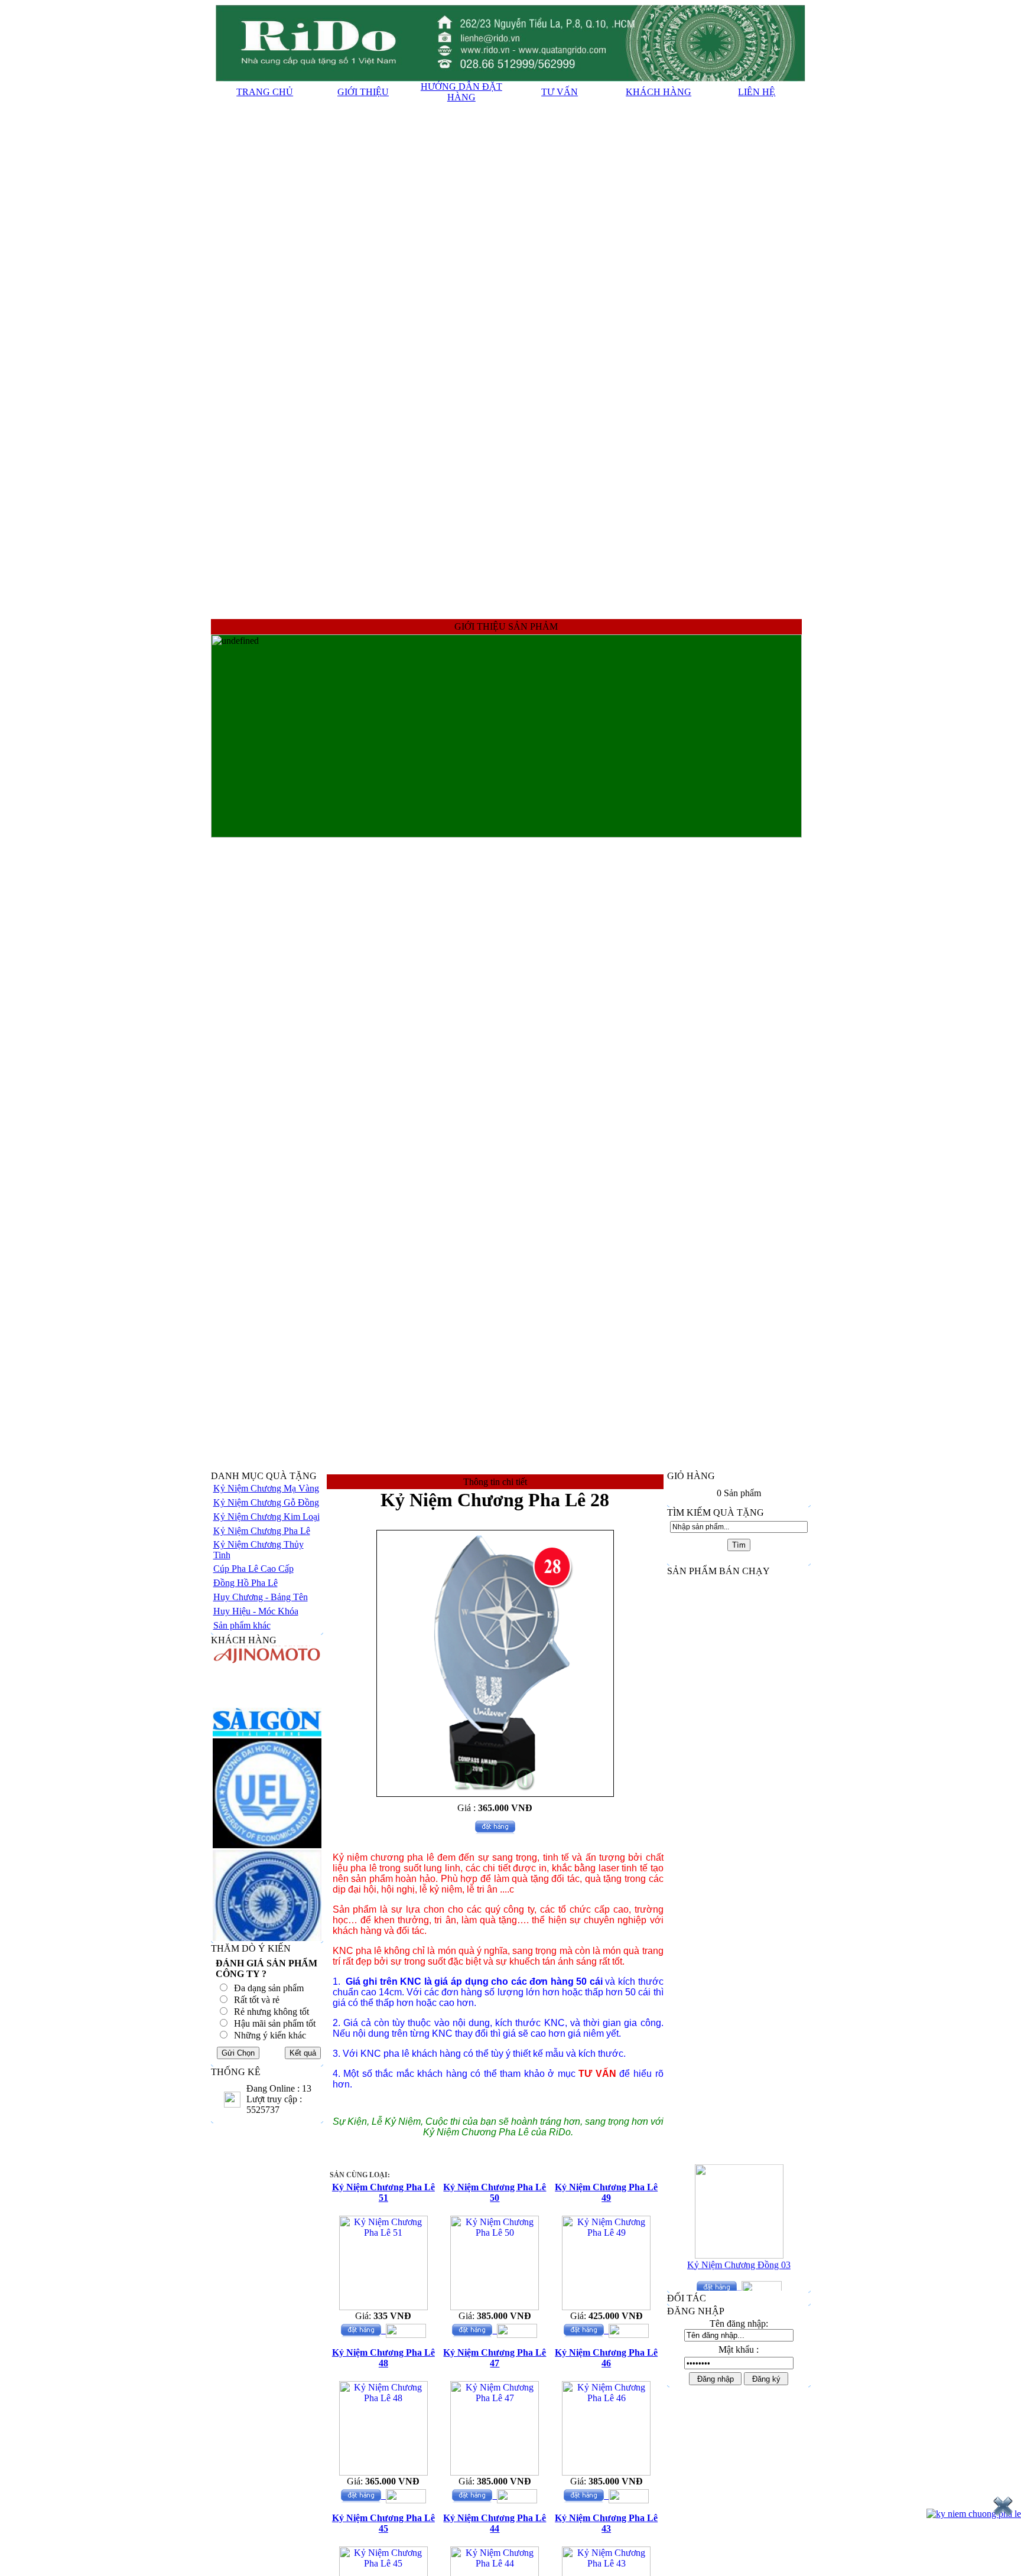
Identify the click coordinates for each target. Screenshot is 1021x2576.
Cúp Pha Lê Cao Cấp (253, 1569)
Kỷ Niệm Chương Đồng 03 (739, 2246)
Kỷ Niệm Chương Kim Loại (266, 1517)
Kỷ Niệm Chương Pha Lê (262, 1531)
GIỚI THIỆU (363, 92)
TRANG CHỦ (265, 92)
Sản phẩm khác (242, 1625)
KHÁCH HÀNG (659, 92)
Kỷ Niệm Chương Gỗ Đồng (266, 1502)
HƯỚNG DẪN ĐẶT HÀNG (461, 92)
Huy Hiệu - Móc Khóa (256, 1611)
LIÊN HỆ (757, 92)
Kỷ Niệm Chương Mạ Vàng (266, 1488)
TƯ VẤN (560, 92)
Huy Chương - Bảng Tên (261, 1597)
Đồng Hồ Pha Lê (246, 1583)
